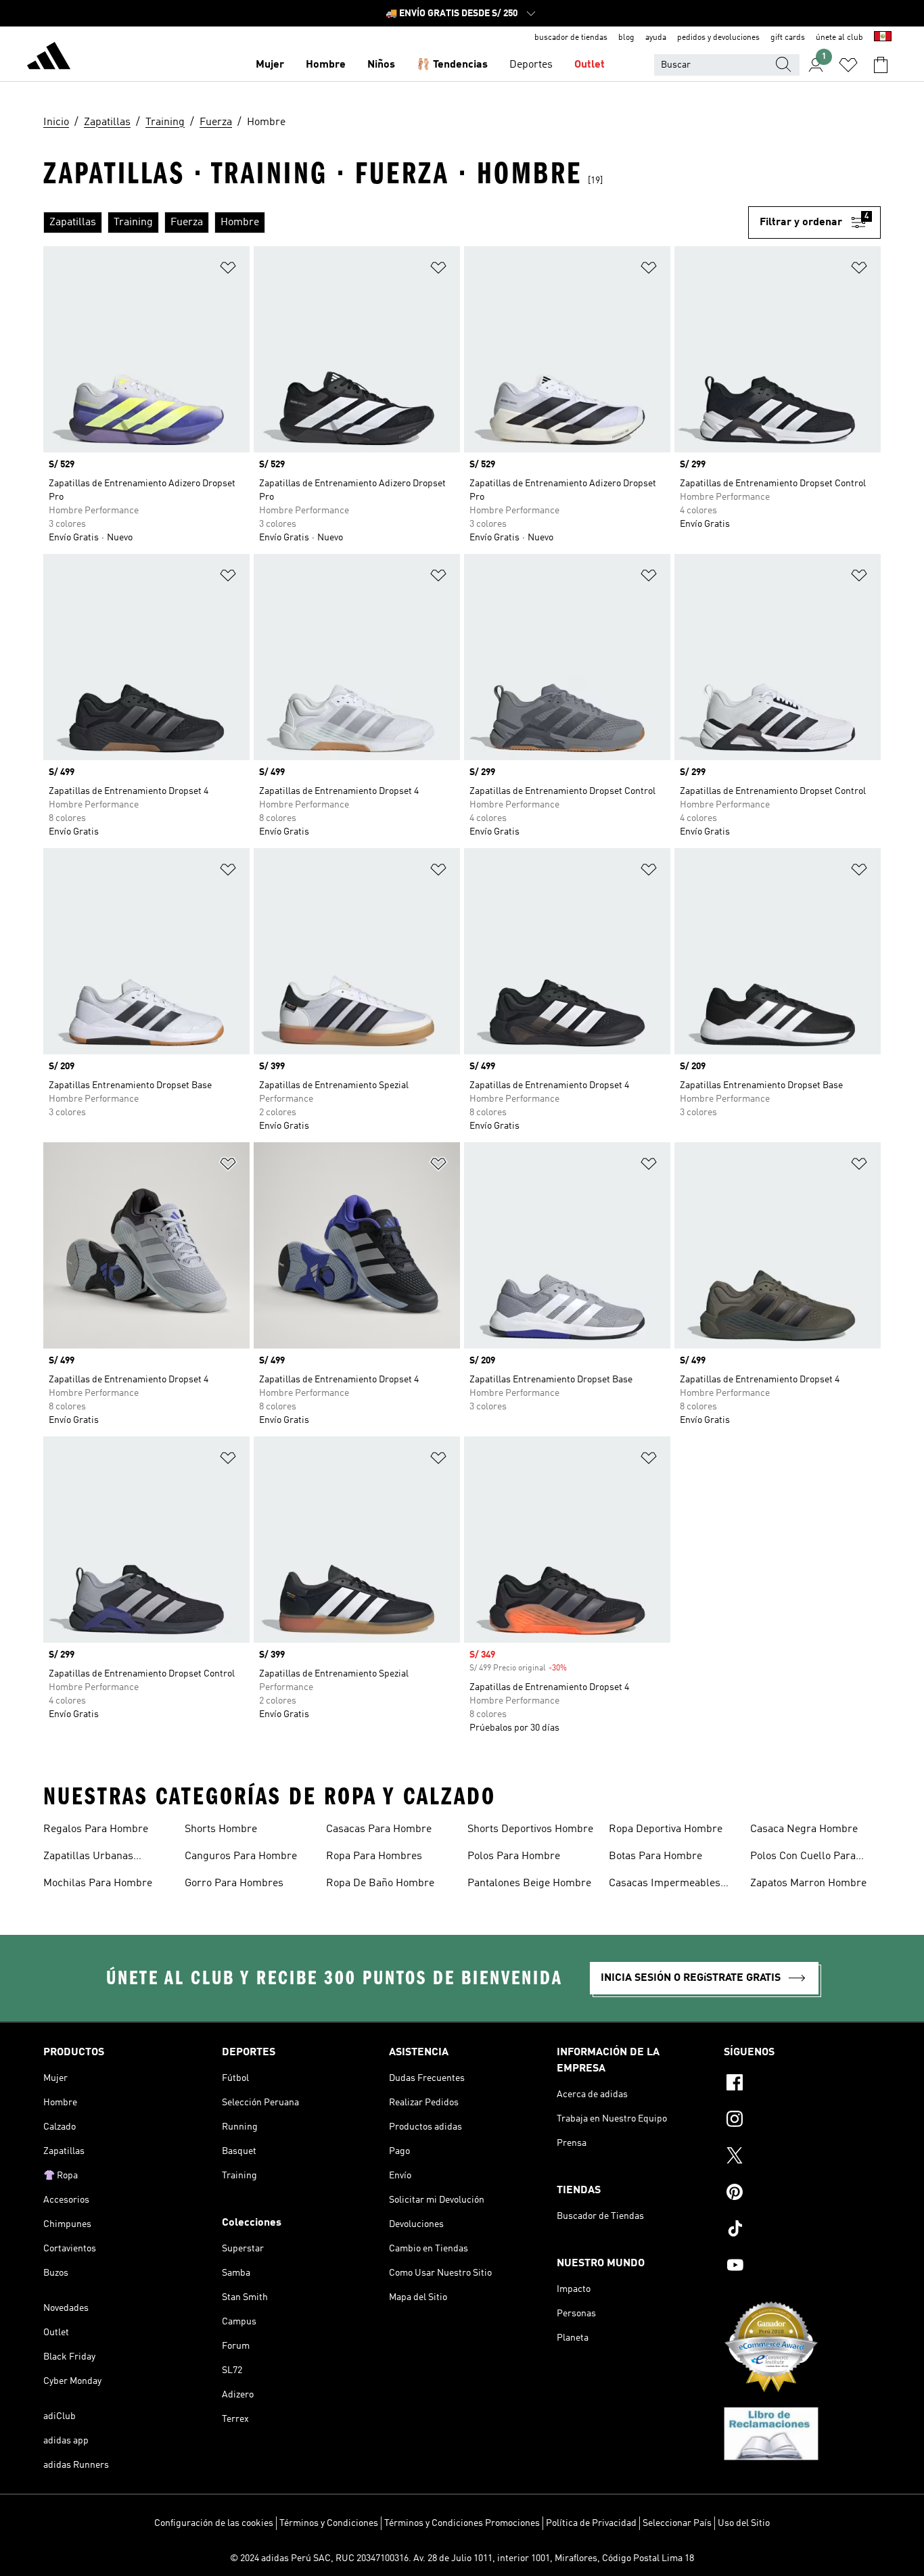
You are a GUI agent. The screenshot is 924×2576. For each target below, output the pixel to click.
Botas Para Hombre (655, 1856)
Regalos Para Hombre (96, 1829)
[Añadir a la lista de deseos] (228, 270)
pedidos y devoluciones (718, 38)
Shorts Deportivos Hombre (530, 1829)
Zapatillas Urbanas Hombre (88, 1858)
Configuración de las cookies (214, 2523)
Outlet (590, 65)
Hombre (326, 65)
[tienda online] (49, 58)
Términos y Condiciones (329, 2523)
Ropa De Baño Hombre (380, 1883)
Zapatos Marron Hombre (808, 1883)
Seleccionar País (677, 2523)
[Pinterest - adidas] (802, 2194)
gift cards (788, 38)
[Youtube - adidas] (802, 2267)
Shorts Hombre (221, 1829)
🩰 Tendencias (452, 65)
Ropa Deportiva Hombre (666, 1829)
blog (626, 38)
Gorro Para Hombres (234, 1883)
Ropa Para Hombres (374, 1856)
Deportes (531, 65)
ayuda (656, 38)
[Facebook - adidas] (802, 2084)
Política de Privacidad (591, 2523)
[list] (396, 223)
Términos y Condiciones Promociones (462, 2523)
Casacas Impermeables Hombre (665, 1885)
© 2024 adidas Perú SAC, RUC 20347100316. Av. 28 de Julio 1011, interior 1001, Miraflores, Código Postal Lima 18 (462, 2558)
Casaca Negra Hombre (804, 1829)
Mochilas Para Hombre (98, 1883)
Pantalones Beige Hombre (529, 1883)
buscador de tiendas (571, 38)
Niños (381, 65)
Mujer (270, 65)
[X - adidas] (802, 2157)
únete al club (839, 38)
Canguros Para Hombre (241, 1856)
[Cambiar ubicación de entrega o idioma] (883, 38)
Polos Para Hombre (514, 1856)
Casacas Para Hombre (379, 1829)
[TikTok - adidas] (802, 2230)
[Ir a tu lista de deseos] (848, 65)
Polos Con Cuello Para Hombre (803, 1858)
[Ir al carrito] (881, 65)
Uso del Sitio (744, 2523)
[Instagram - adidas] (802, 2121)
